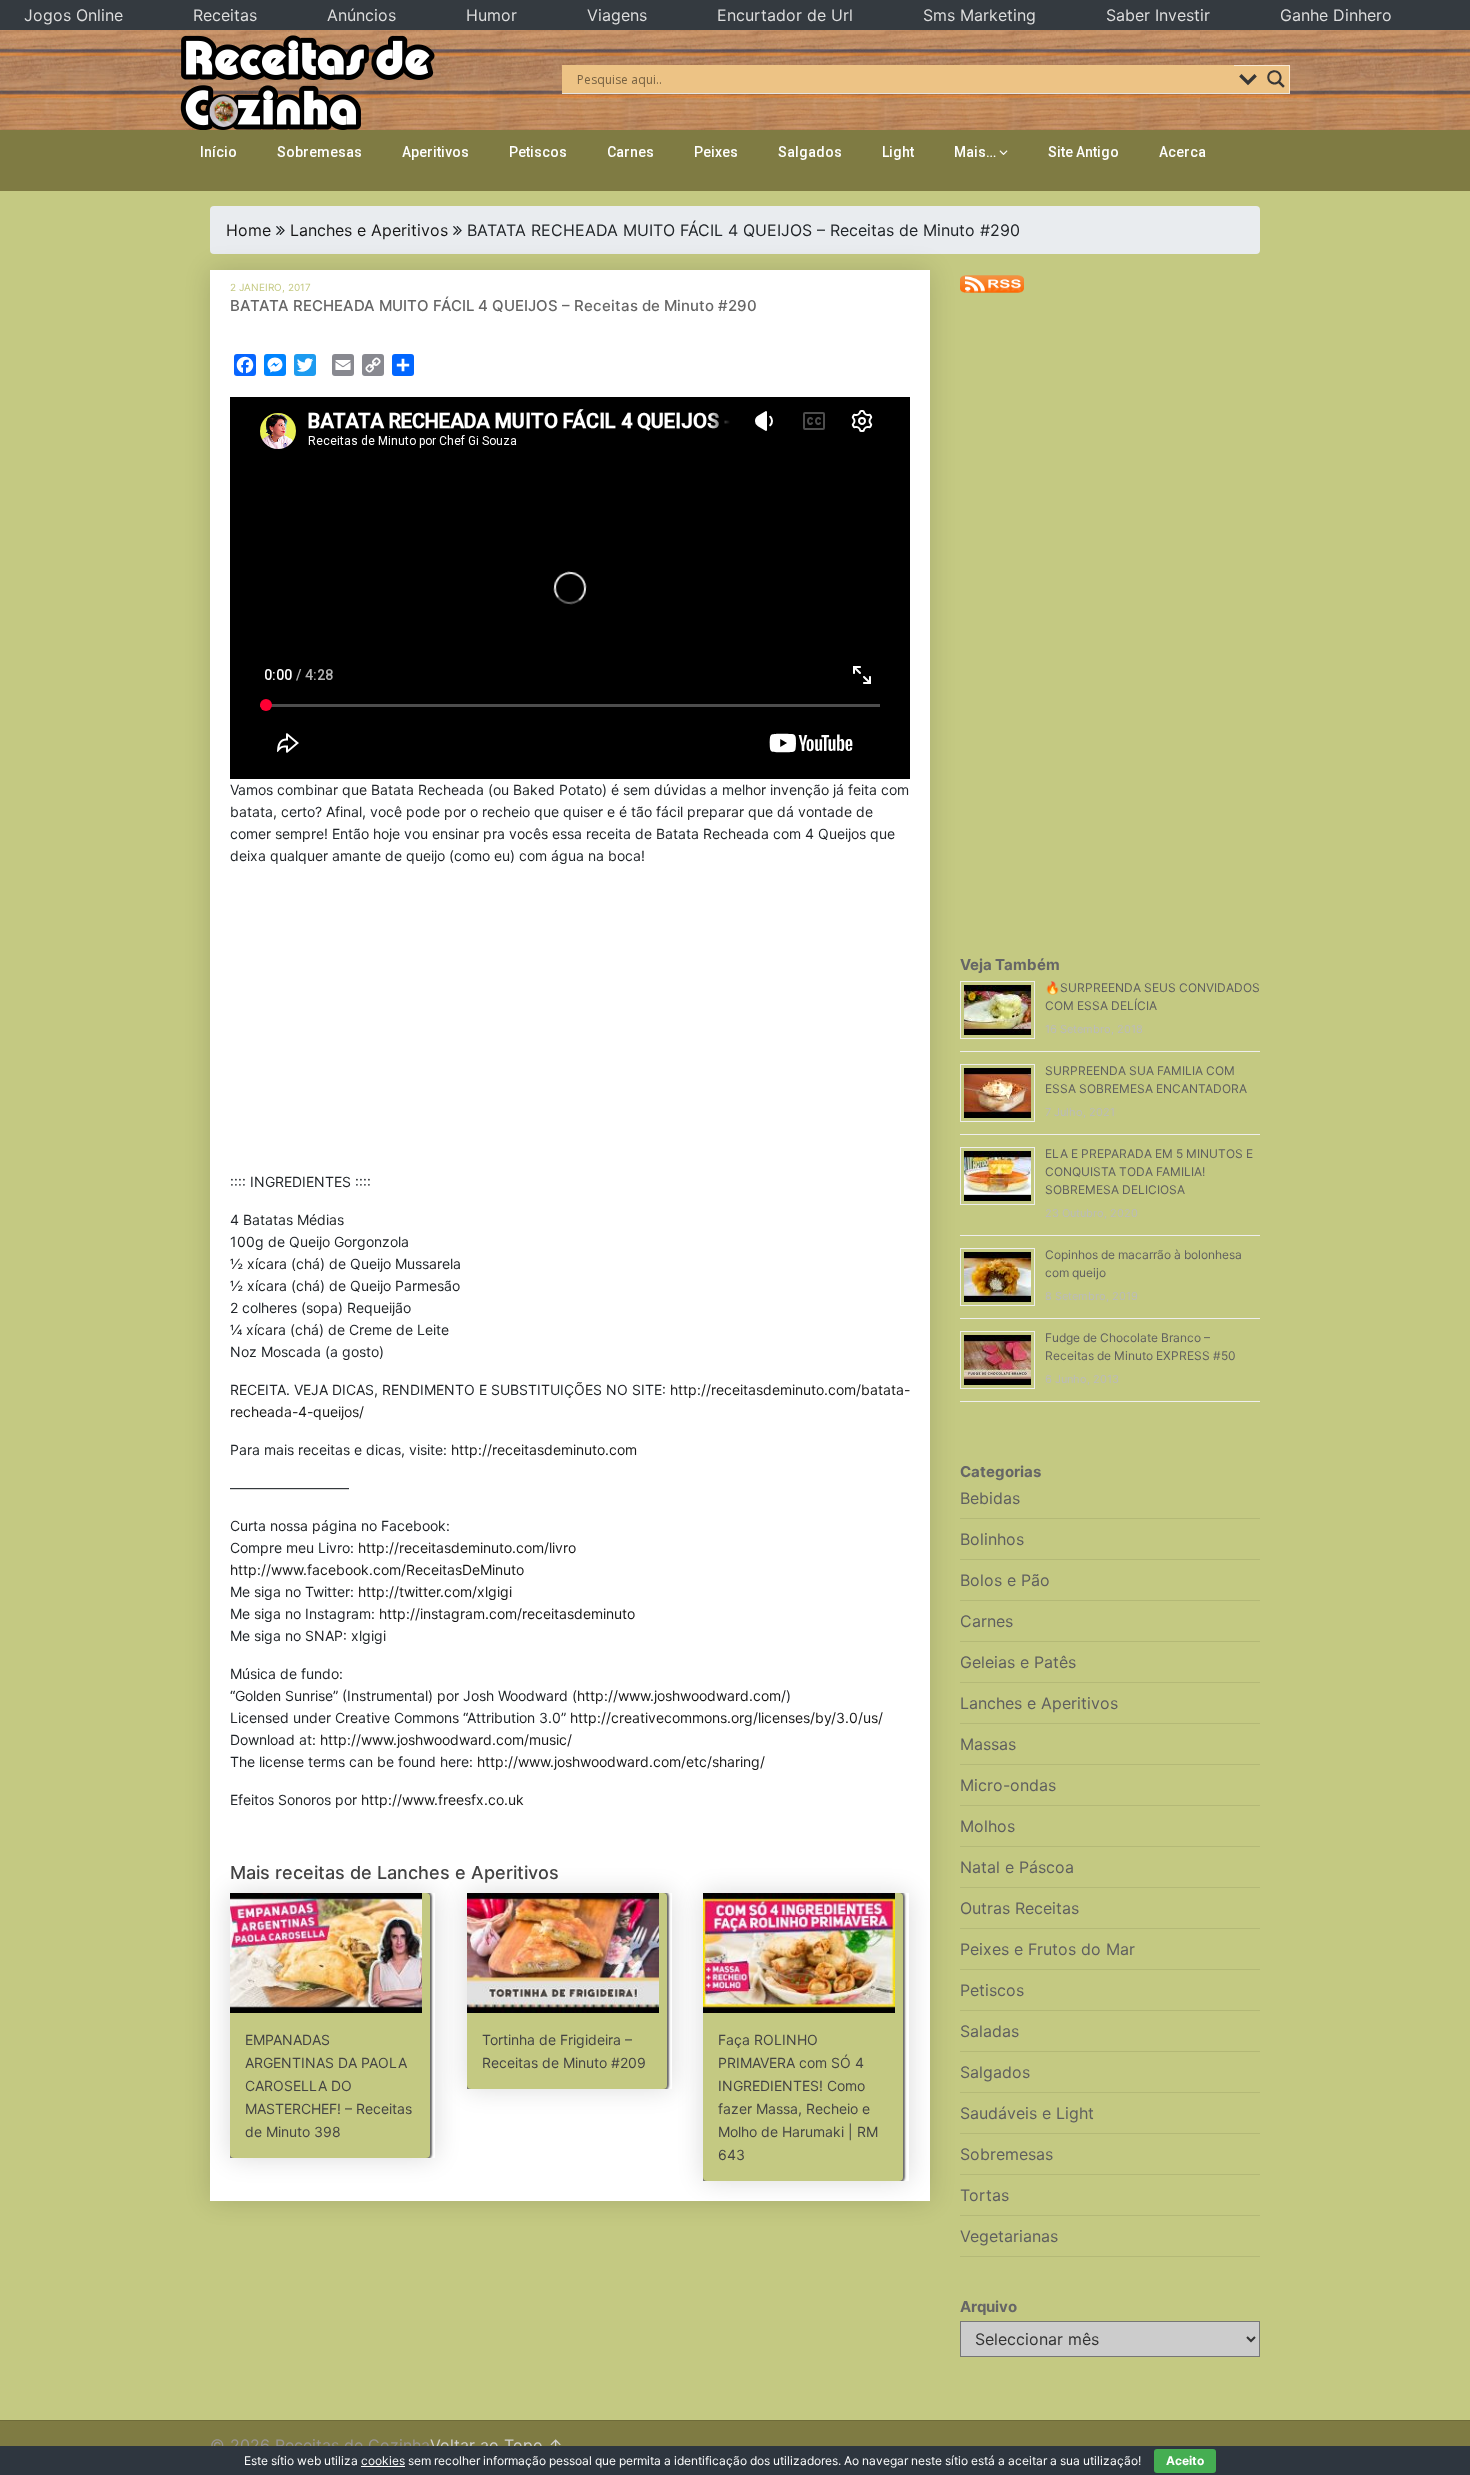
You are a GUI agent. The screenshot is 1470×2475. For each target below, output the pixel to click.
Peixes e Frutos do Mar (1047, 1949)
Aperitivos (435, 152)
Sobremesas (319, 152)
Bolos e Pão (1005, 1580)
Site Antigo (1083, 152)
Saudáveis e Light (1027, 2113)
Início (218, 152)
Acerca (1182, 152)
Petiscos (538, 152)
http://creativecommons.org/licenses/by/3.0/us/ (726, 1717)
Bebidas (990, 1498)
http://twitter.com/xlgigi (435, 1591)
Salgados (810, 152)
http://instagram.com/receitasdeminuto (507, 1613)
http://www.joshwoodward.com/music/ (446, 1739)
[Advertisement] (570, 1023)
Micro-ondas (1008, 1785)
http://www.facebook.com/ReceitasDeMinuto (377, 1569)
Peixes (716, 152)
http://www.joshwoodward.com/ (681, 1695)
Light (898, 152)
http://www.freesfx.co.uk (442, 1799)
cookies (383, 2460)
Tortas (984, 2195)
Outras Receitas (1019, 1908)
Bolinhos (992, 1539)
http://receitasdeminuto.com (544, 1449)
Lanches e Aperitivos (369, 230)
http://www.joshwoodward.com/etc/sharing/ (621, 1761)
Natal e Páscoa (1017, 1867)
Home (248, 230)
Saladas (989, 2031)
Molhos (987, 1826)
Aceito (1185, 2460)
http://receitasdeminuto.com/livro (467, 1547)
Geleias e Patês (1018, 1662)
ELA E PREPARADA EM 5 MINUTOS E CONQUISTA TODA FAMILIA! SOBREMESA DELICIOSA (1149, 1171)
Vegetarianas (1009, 2236)
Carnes (630, 152)
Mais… (975, 152)
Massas (988, 1744)
